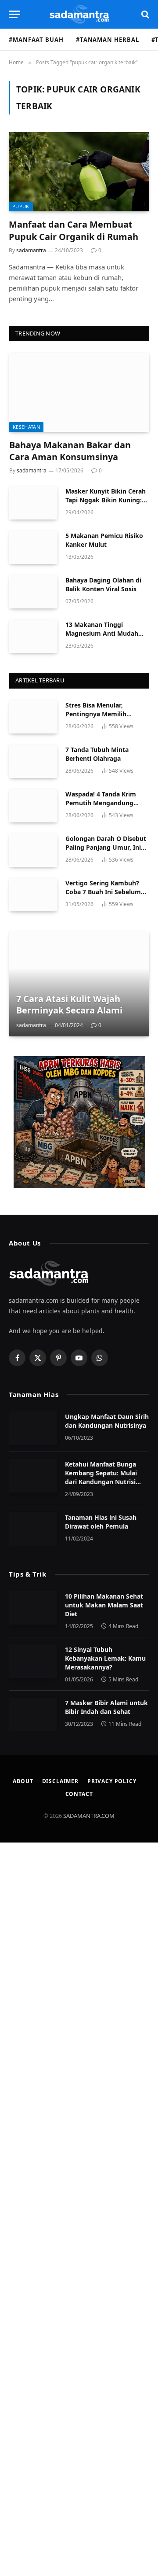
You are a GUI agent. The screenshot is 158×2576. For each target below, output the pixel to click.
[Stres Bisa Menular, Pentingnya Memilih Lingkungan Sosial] (33, 717)
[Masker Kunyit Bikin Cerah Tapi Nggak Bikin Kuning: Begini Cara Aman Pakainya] (33, 503)
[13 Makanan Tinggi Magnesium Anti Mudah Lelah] (33, 636)
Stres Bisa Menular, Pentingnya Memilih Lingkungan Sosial (96, 714)
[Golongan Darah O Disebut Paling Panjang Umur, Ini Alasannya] (33, 850)
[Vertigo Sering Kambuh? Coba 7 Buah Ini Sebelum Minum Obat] (33, 895)
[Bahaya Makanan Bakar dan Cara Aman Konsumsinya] (79, 392)
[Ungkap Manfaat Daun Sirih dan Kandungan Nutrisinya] (33, 1428)
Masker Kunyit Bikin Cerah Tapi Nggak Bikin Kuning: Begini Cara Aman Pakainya (107, 500)
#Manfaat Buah (36, 40)
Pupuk (21, 206)
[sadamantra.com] (79, 14)
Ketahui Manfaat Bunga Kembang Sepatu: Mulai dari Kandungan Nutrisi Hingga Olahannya (101, 1477)
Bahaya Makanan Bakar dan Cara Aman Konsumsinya (70, 451)
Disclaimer (60, 1781)
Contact (79, 1794)
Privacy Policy (112, 1781)
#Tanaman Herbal (108, 40)
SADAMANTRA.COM (89, 1816)
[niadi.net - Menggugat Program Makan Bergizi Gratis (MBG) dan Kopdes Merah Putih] (79, 1122)
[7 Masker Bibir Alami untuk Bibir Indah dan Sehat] (33, 1714)
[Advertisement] (79, 2209)
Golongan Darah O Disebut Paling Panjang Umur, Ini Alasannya (106, 847)
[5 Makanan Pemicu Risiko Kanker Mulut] (33, 547)
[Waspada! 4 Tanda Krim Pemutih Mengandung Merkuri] (33, 806)
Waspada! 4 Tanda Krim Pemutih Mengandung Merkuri (101, 803)
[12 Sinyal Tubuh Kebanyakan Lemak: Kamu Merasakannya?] (33, 1661)
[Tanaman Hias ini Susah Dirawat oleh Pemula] (33, 1529)
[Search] (144, 14)
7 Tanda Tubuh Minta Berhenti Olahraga (97, 754)
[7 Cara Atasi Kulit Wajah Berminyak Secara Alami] (79, 984)
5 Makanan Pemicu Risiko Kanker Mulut (104, 540)
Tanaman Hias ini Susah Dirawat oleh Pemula (101, 1522)
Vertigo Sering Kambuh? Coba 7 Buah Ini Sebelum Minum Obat (103, 892)
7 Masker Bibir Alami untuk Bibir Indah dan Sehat (106, 1707)
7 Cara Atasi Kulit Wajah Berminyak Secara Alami (69, 1004)
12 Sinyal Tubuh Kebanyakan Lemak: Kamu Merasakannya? (105, 1658)
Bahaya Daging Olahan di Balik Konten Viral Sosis (103, 584)
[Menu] (14, 14)
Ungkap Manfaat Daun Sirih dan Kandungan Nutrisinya (107, 1421)
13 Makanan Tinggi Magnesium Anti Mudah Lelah (102, 633)
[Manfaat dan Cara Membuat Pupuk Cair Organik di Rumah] (79, 172)
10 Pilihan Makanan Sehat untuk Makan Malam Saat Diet (104, 1605)
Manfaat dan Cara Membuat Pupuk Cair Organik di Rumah (74, 230)
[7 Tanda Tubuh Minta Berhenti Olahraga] (33, 761)
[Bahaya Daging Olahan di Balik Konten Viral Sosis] (33, 592)
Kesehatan (26, 427)
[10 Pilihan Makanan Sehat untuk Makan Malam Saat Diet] (33, 1608)
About (23, 1781)
